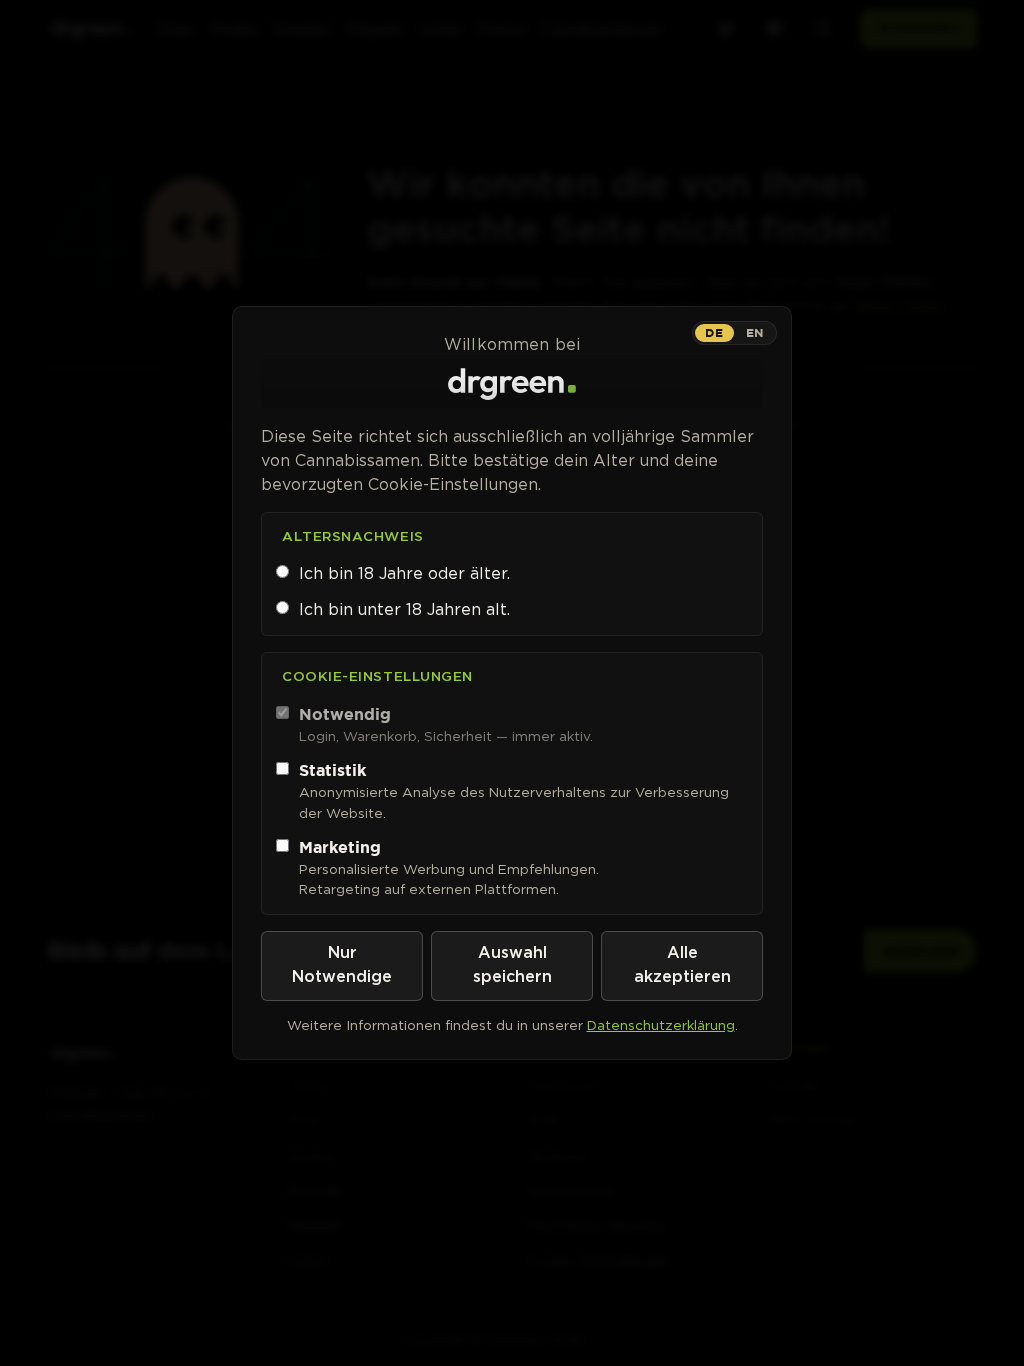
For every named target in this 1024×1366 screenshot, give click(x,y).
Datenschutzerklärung (661, 1025)
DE (714, 332)
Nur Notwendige (342, 965)
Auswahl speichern (512, 965)
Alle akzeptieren (682, 965)
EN (755, 332)
